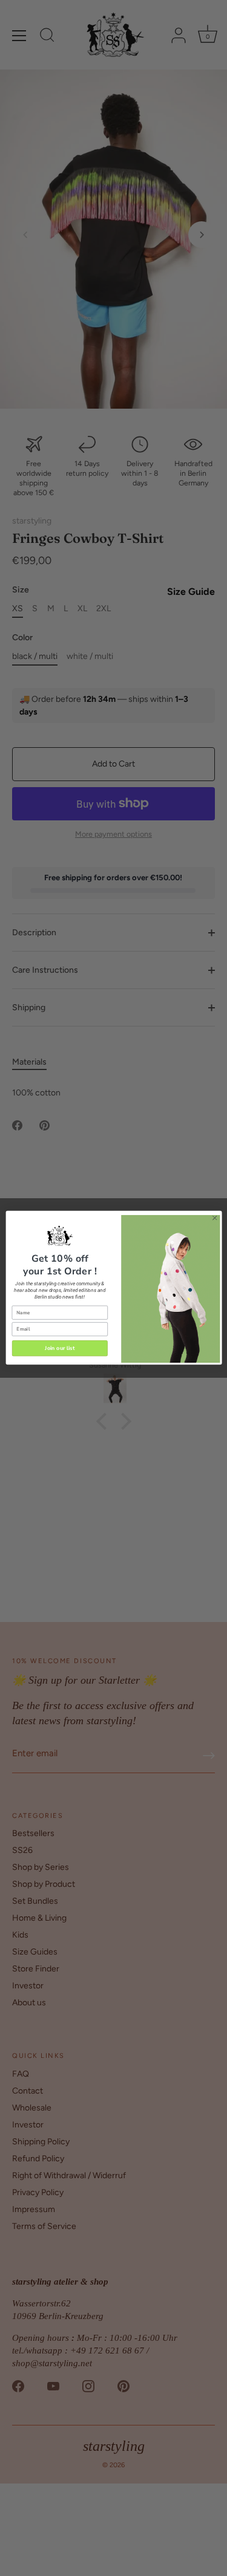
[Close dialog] (214, 1218)
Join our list (60, 1348)
